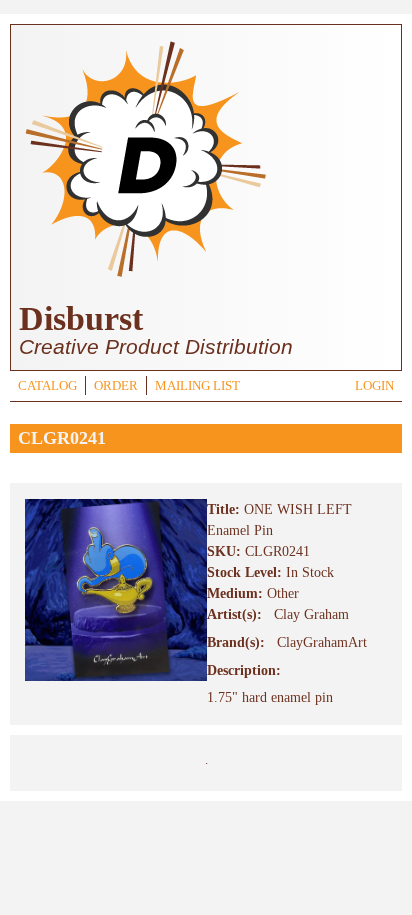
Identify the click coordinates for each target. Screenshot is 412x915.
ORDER (116, 386)
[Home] (145, 279)
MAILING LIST (197, 386)
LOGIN (374, 386)
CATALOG (47, 386)
